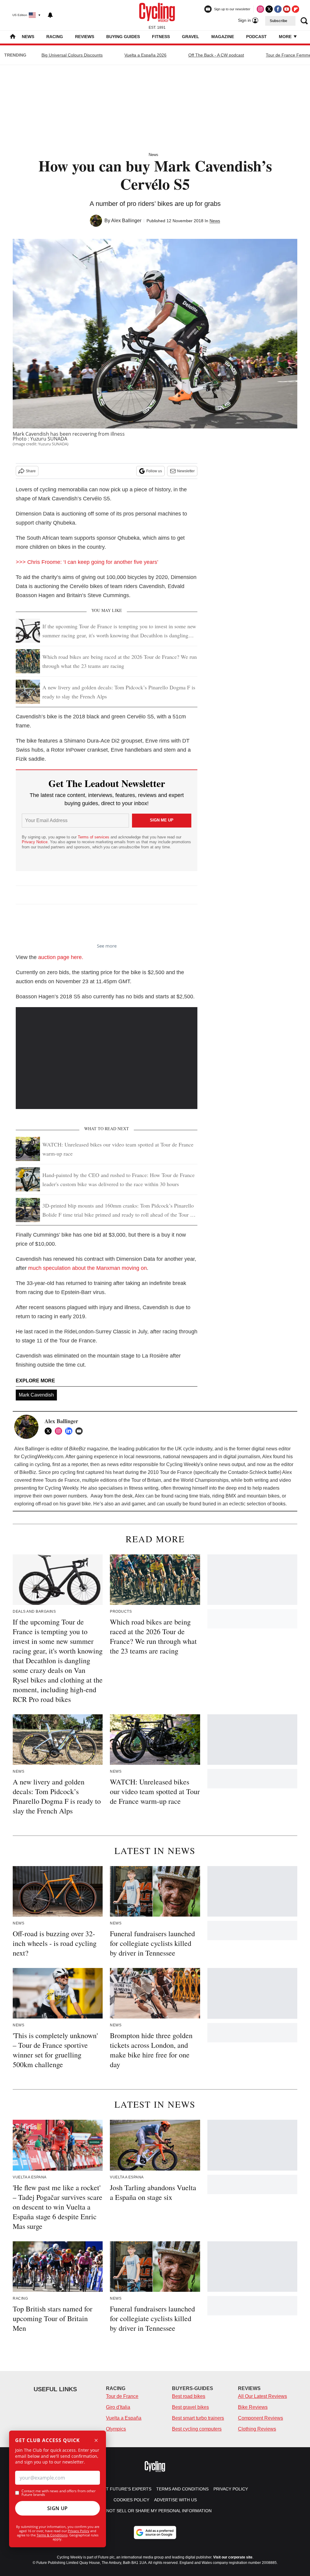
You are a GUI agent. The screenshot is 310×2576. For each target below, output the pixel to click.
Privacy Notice (35, 842)
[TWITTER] (50, 1431)
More (286, 37)
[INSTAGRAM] (60, 1431)
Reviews (85, 37)
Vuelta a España (124, 2418)
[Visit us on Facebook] (278, 9)
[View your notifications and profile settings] (50, 15)
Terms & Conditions (52, 2535)
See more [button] (107, 946)
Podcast (256, 37)
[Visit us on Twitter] (269, 9)
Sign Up (58, 2508)
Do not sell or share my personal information (155, 2511)
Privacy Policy (79, 2531)
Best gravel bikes (190, 2407)
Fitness (161, 37)
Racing (55, 37)
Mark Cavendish (36, 1395)
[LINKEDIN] (70, 1431)
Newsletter (186, 471)
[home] (13, 37)
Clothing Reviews (257, 2429)
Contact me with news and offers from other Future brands (59, 2493)
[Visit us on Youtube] (287, 9)
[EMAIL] (81, 1431)
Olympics (116, 2429)
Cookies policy (131, 2500)
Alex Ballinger (126, 221)
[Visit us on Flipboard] (295, 9)
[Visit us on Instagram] (260, 9)
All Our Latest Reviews (262, 2396)
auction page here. (61, 957)
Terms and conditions (182, 2489)
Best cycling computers (197, 2429)
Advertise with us (175, 2500)
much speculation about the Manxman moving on (87, 1268)
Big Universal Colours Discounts (72, 55)
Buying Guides (123, 37)
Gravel (191, 37)
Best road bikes (189, 2396)
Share (31, 471)
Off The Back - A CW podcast (216, 55)
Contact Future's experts (120, 2489)
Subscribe (279, 21)
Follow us (154, 471)
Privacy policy (231, 2489)
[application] (107, 1058)
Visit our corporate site (233, 2557)
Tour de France (122, 2396)
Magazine (223, 37)
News (28, 37)
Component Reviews (261, 2418)
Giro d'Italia (118, 2407)
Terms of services (94, 837)
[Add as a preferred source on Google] (155, 2532)
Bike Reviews (253, 2407)
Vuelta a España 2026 (145, 55)
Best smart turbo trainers (198, 2418)
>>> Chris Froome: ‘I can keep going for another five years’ (88, 562)
